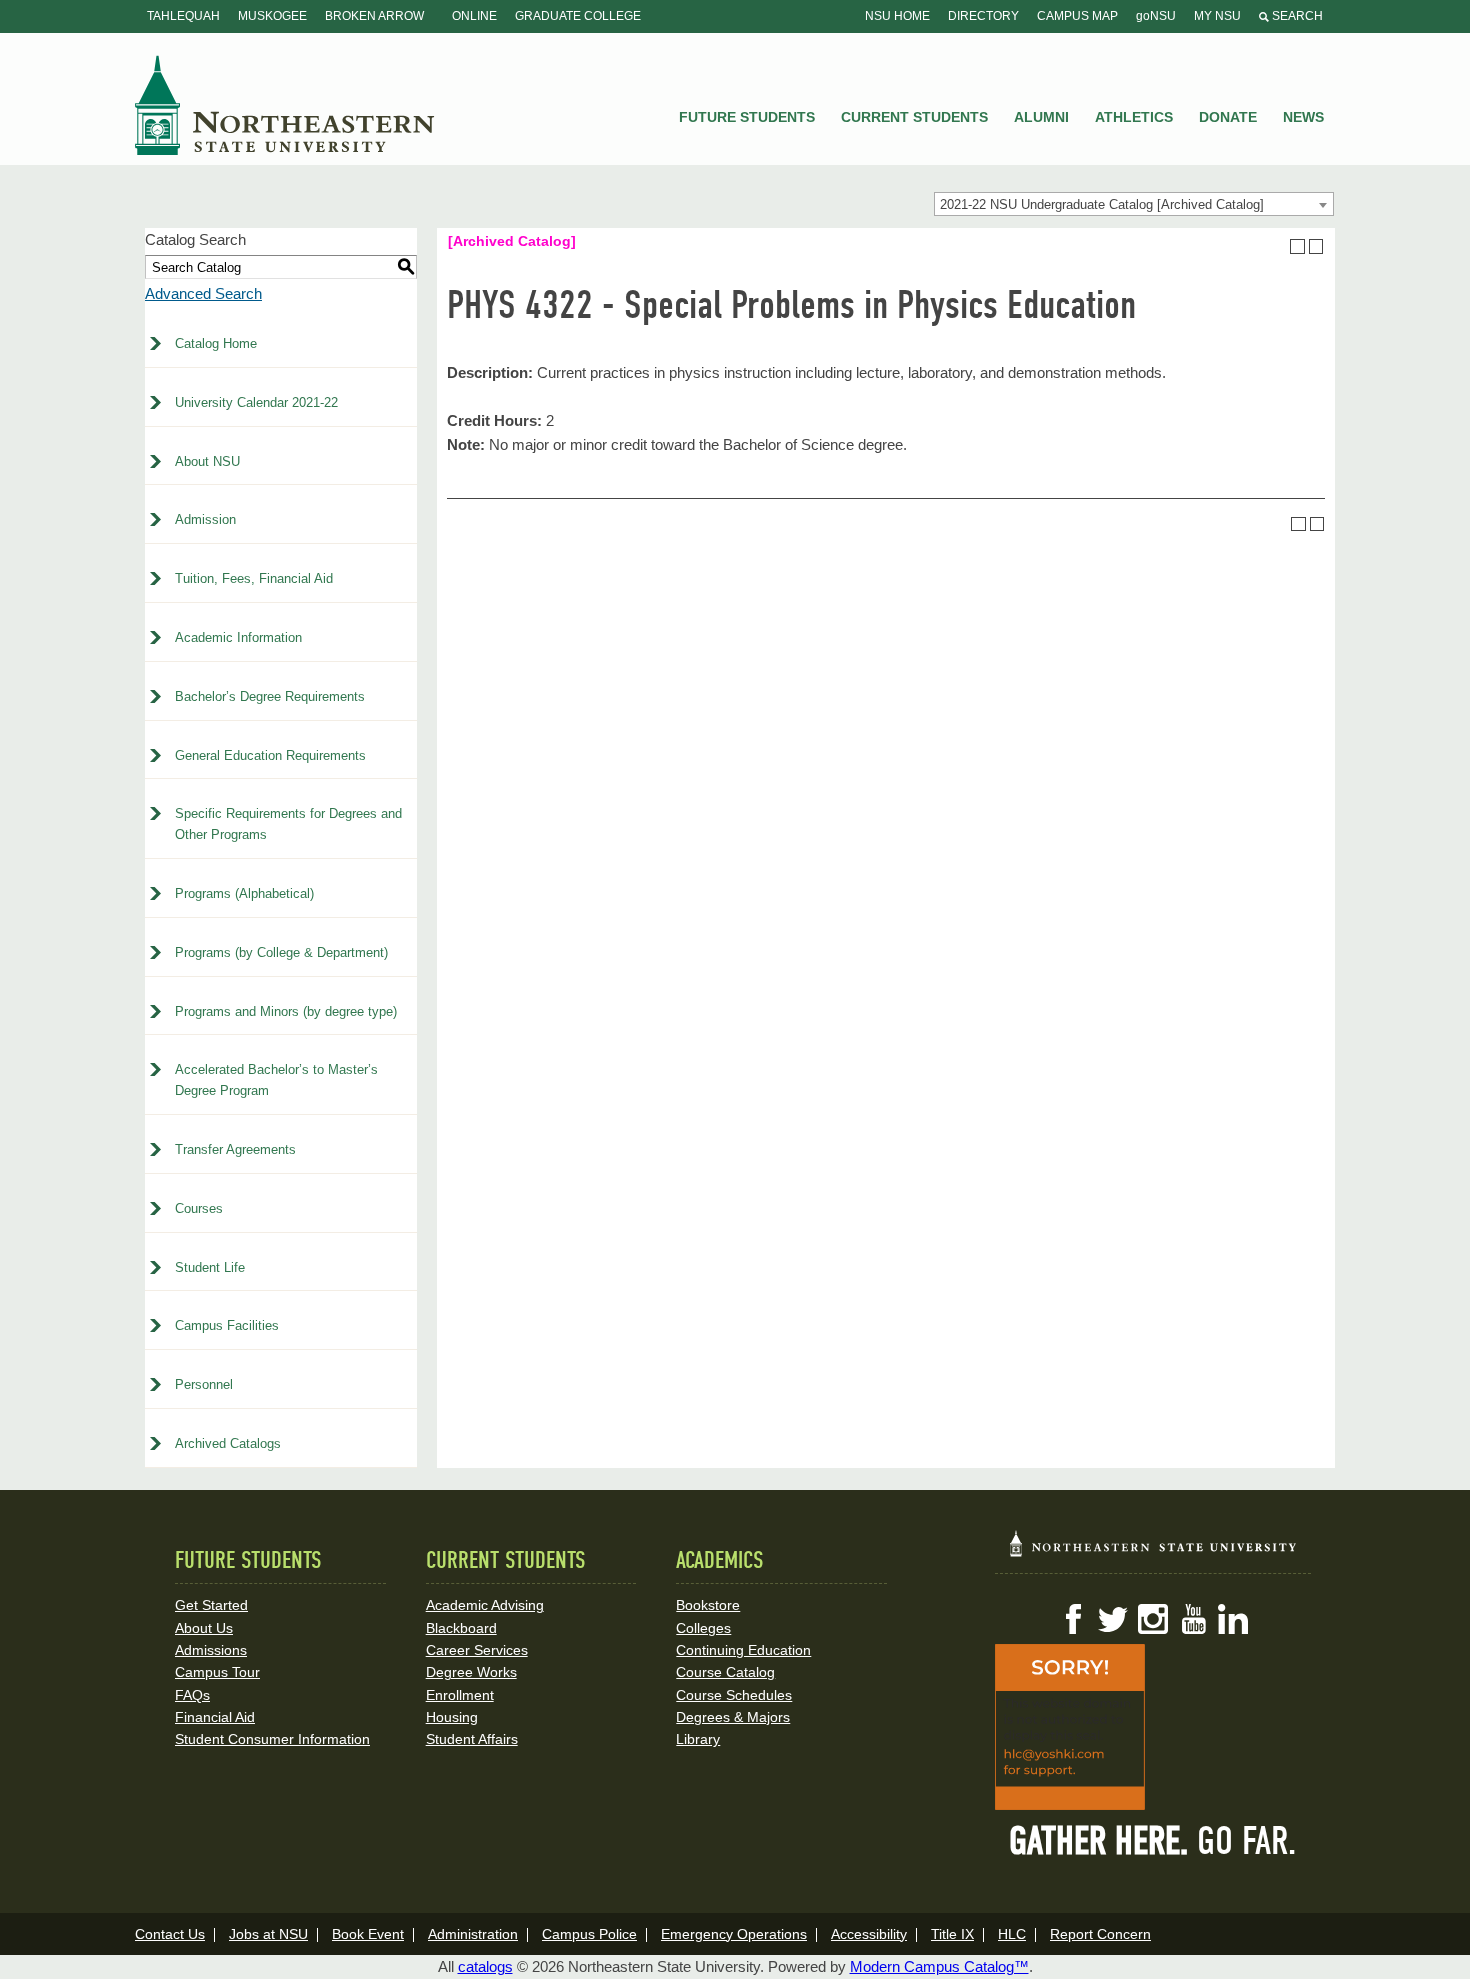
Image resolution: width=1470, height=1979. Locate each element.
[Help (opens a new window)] (1316, 246)
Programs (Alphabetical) (244, 893)
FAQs (192, 1695)
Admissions (211, 1650)
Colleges (703, 1628)
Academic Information (238, 637)
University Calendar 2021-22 (256, 402)
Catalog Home (216, 343)
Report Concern (1100, 1934)
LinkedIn (1233, 1619)
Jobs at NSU (268, 1934)
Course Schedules (734, 1695)
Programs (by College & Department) (281, 952)
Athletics (1134, 117)
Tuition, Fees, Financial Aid (254, 578)
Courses (199, 1208)
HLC (1012, 1934)
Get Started (211, 1605)
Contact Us (170, 1934)
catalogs (485, 1966)
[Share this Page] (1279, 246)
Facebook (1073, 1619)
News (1303, 117)
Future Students (747, 117)
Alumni (1041, 117)
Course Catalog (725, 1672)
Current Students (914, 117)
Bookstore (708, 1605)
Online (474, 16)
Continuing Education (743, 1650)
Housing (452, 1717)
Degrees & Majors (733, 1717)
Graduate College (578, 16)
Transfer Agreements (235, 1149)
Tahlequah (183, 16)
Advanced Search (203, 293)
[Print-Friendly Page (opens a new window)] (1297, 246)
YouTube (1193, 1619)
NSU (285, 105)
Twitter (1113, 1619)
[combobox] (1134, 204)
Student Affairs (472, 1739)
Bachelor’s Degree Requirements (270, 696)
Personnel (204, 1384)
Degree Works (471, 1672)
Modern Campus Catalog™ (939, 1966)
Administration (473, 1934)
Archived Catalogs (228, 1443)
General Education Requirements (270, 755)
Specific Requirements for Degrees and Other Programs (288, 824)
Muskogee (272, 16)
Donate (1228, 117)
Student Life (210, 1267)
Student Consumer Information (272, 1739)
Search (1296, 16)
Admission (205, 519)
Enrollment (460, 1695)
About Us (204, 1628)
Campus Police (589, 1934)
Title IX (952, 1934)
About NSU (207, 461)
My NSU (1217, 16)
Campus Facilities (227, 1325)
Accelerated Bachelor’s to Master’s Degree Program (276, 1080)
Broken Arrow (374, 16)
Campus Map (1077, 16)
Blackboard (461, 1628)
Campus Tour (217, 1672)
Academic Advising (485, 1605)
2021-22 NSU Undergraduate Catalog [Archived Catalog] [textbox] (1102, 204)
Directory (983, 16)
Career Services (477, 1650)
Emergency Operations (734, 1934)
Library (698, 1739)
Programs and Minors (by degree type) (286, 1011)
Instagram (1153, 1619)
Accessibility (869, 1934)
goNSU (1156, 16)
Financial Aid (215, 1717)
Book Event (368, 1934)
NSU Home (897, 16)
